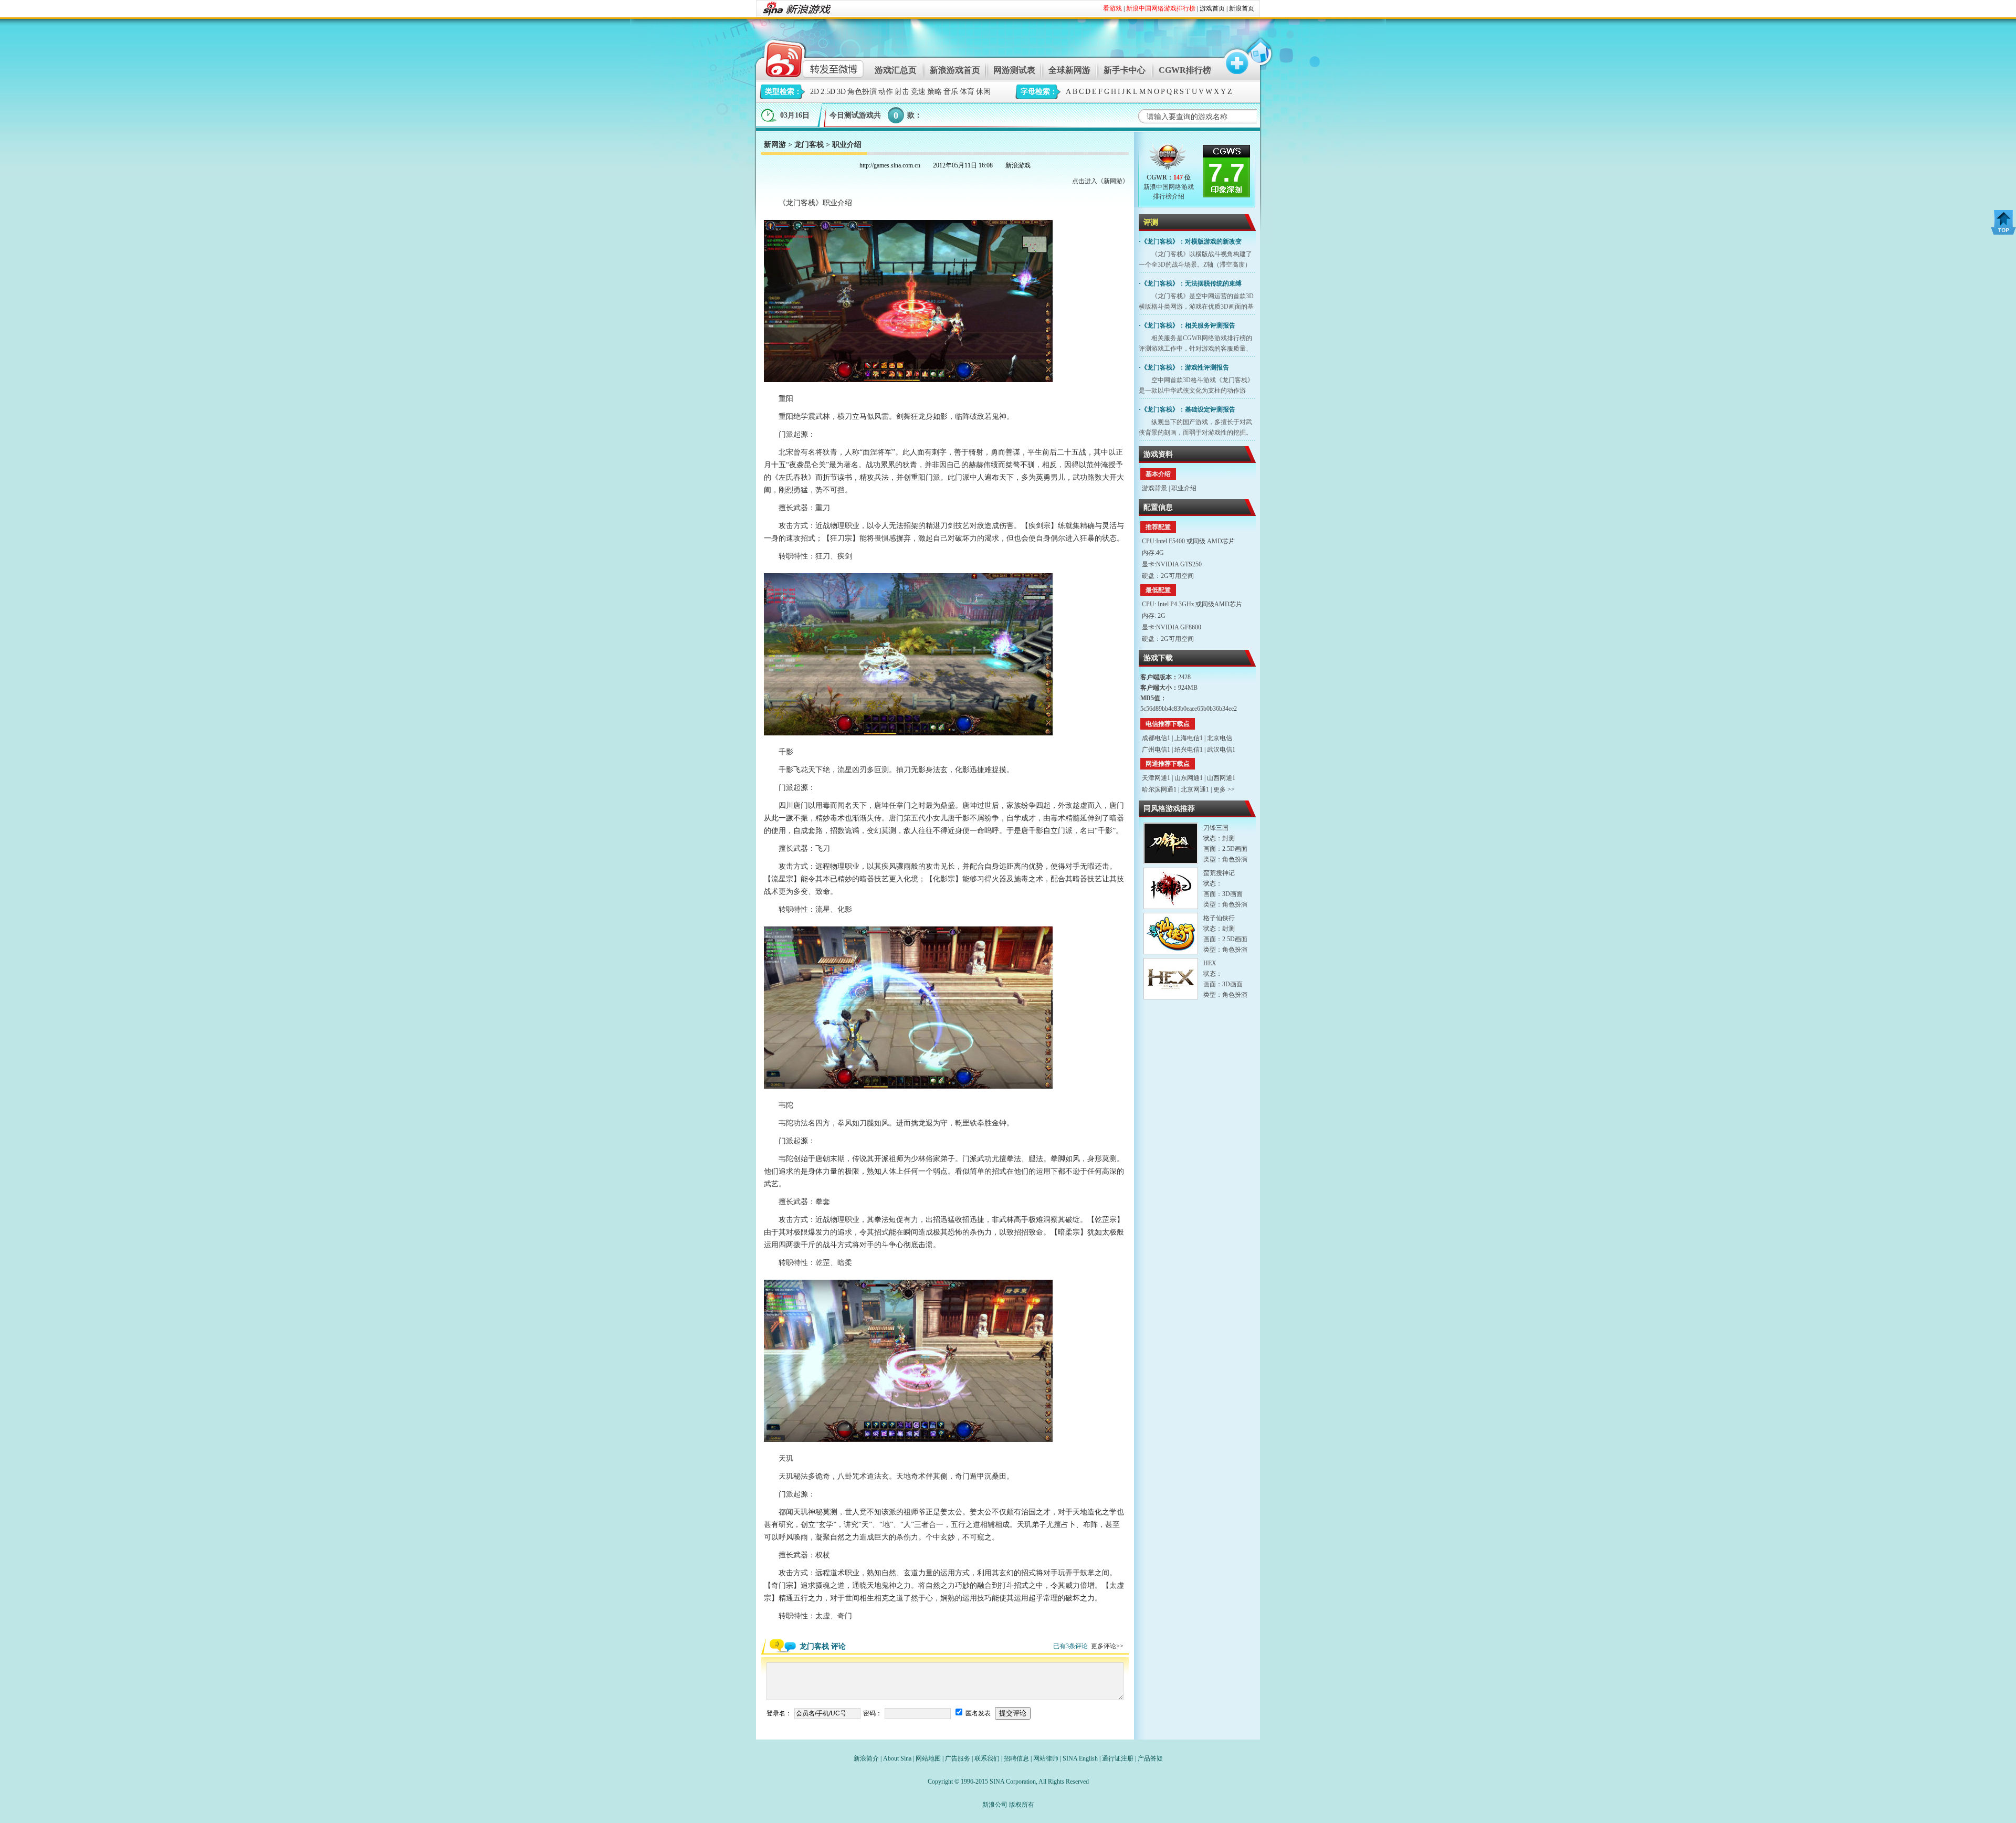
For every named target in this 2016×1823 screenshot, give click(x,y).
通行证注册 (1118, 1758)
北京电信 (1220, 738)
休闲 (983, 92)
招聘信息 (1016, 1758)
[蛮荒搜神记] (1171, 888)
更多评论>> (1107, 1646)
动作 (886, 92)
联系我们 (987, 1758)
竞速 (918, 92)
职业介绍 (1184, 488)
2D (815, 92)
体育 (967, 92)
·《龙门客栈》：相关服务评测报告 (1187, 325)
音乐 (951, 92)
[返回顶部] (2003, 222)
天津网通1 (1156, 778)
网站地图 (928, 1758)
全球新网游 (1069, 70)
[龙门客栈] (1168, 159)
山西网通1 (1221, 778)
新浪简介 (866, 1758)
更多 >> (1224, 789)
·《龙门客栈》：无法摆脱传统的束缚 (1190, 283)
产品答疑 (1150, 1758)
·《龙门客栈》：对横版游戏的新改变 (1190, 241)
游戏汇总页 (896, 70)
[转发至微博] (805, 57)
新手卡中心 (1125, 70)
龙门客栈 (809, 145)
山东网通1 (1189, 778)
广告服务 (958, 1758)
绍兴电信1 (1189, 750)
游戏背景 (1154, 488)
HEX (1210, 963)
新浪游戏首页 (955, 70)
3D (841, 92)
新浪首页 (1242, 8)
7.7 (1226, 173)
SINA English (1080, 1758)
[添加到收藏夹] (1232, 57)
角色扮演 (862, 92)
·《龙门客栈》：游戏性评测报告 (1184, 367)
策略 (934, 92)
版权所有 (1022, 1805)
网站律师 (1046, 1758)
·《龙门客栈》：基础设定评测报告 (1187, 409)
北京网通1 (1195, 789)
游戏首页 (1212, 8)
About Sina (897, 1758)
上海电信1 (1189, 738)
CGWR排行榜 (1185, 70)
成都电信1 (1156, 738)
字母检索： (1039, 92)
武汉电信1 (1221, 750)
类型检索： (783, 92)
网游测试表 (1014, 70)
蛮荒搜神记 (1219, 873)
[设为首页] (1258, 57)
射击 (902, 92)
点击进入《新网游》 (1100, 181)
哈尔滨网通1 (1159, 789)
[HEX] (1171, 979)
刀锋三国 (1216, 828)
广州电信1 (1156, 750)
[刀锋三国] (1171, 843)
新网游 (775, 145)
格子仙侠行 (1219, 918)
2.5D (828, 92)
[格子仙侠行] (1171, 934)
